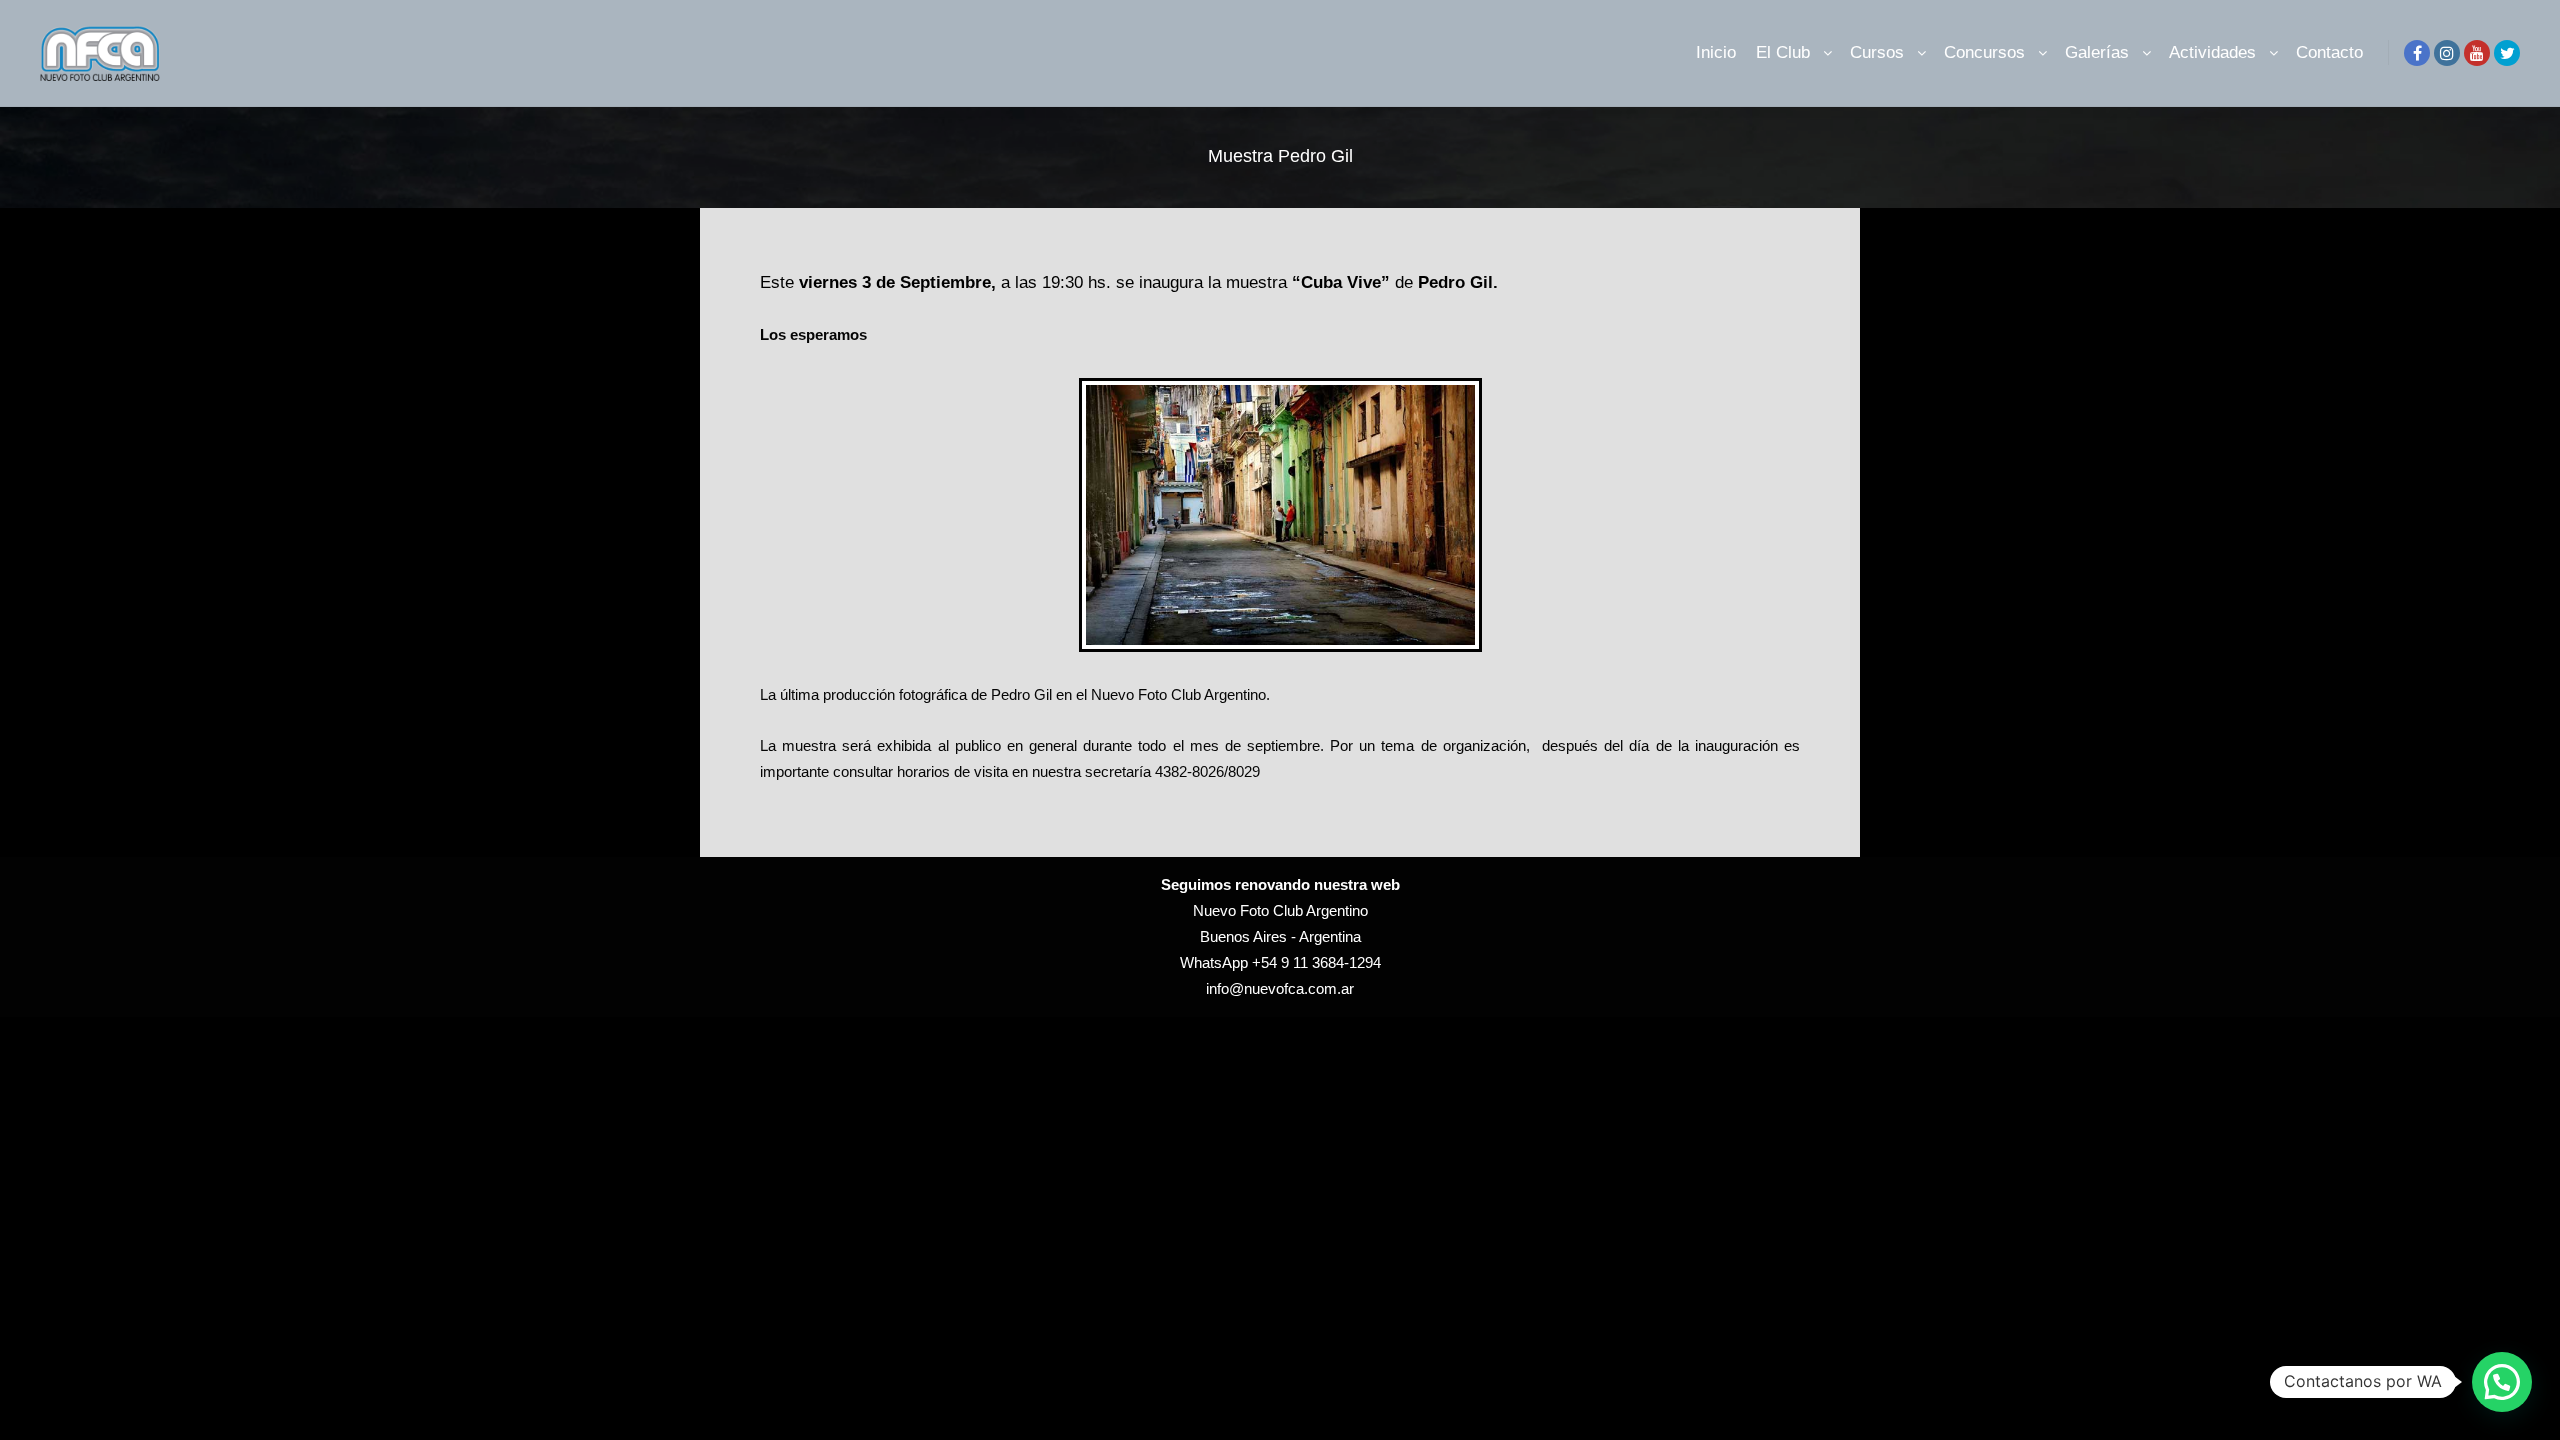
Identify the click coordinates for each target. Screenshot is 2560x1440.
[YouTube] (2477, 53)
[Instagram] (2447, 53)
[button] (2502, 1382)
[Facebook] (2417, 53)
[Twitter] (2507, 53)
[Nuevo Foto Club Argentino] (100, 53)
